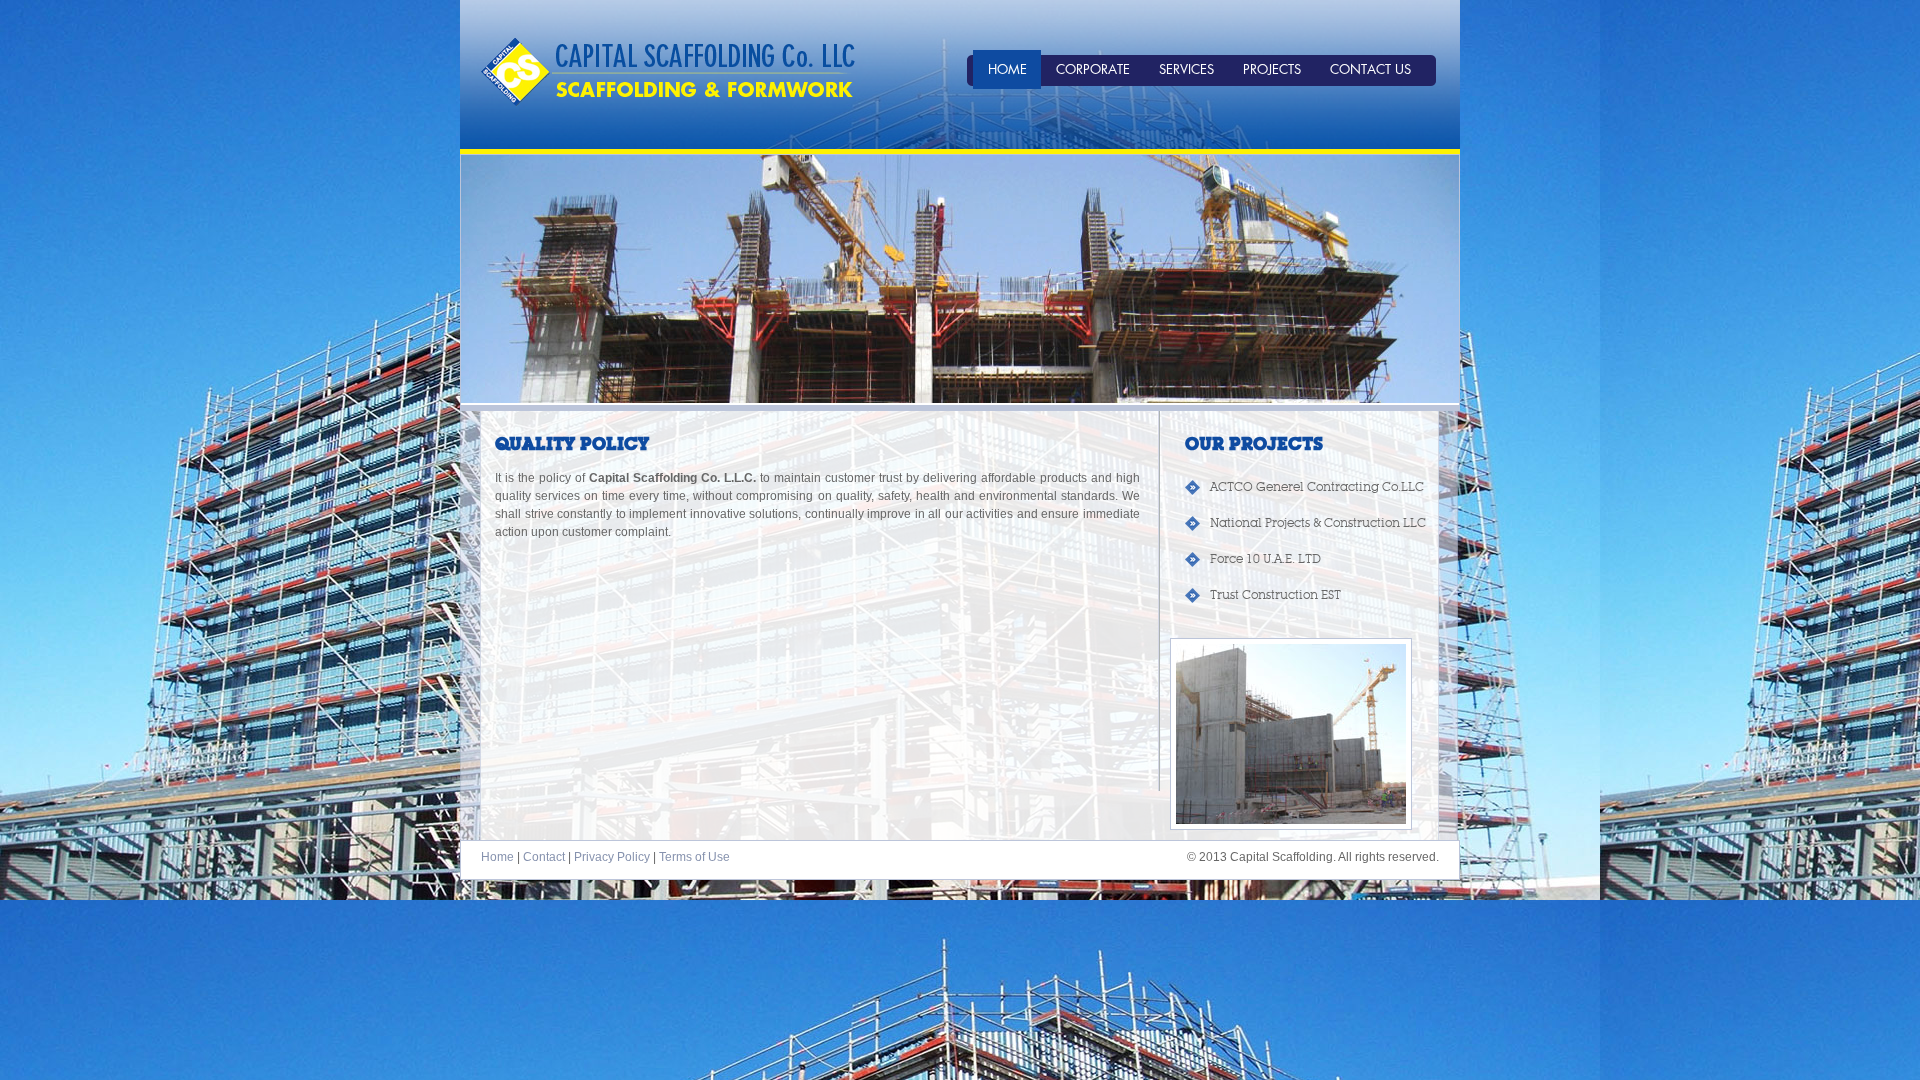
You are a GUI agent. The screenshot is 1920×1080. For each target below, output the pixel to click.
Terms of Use (694, 857)
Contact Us (1370, 69)
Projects (1272, 69)
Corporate (1093, 69)
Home (1007, 69)
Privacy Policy (612, 857)
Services (1186, 69)
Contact (544, 857)
